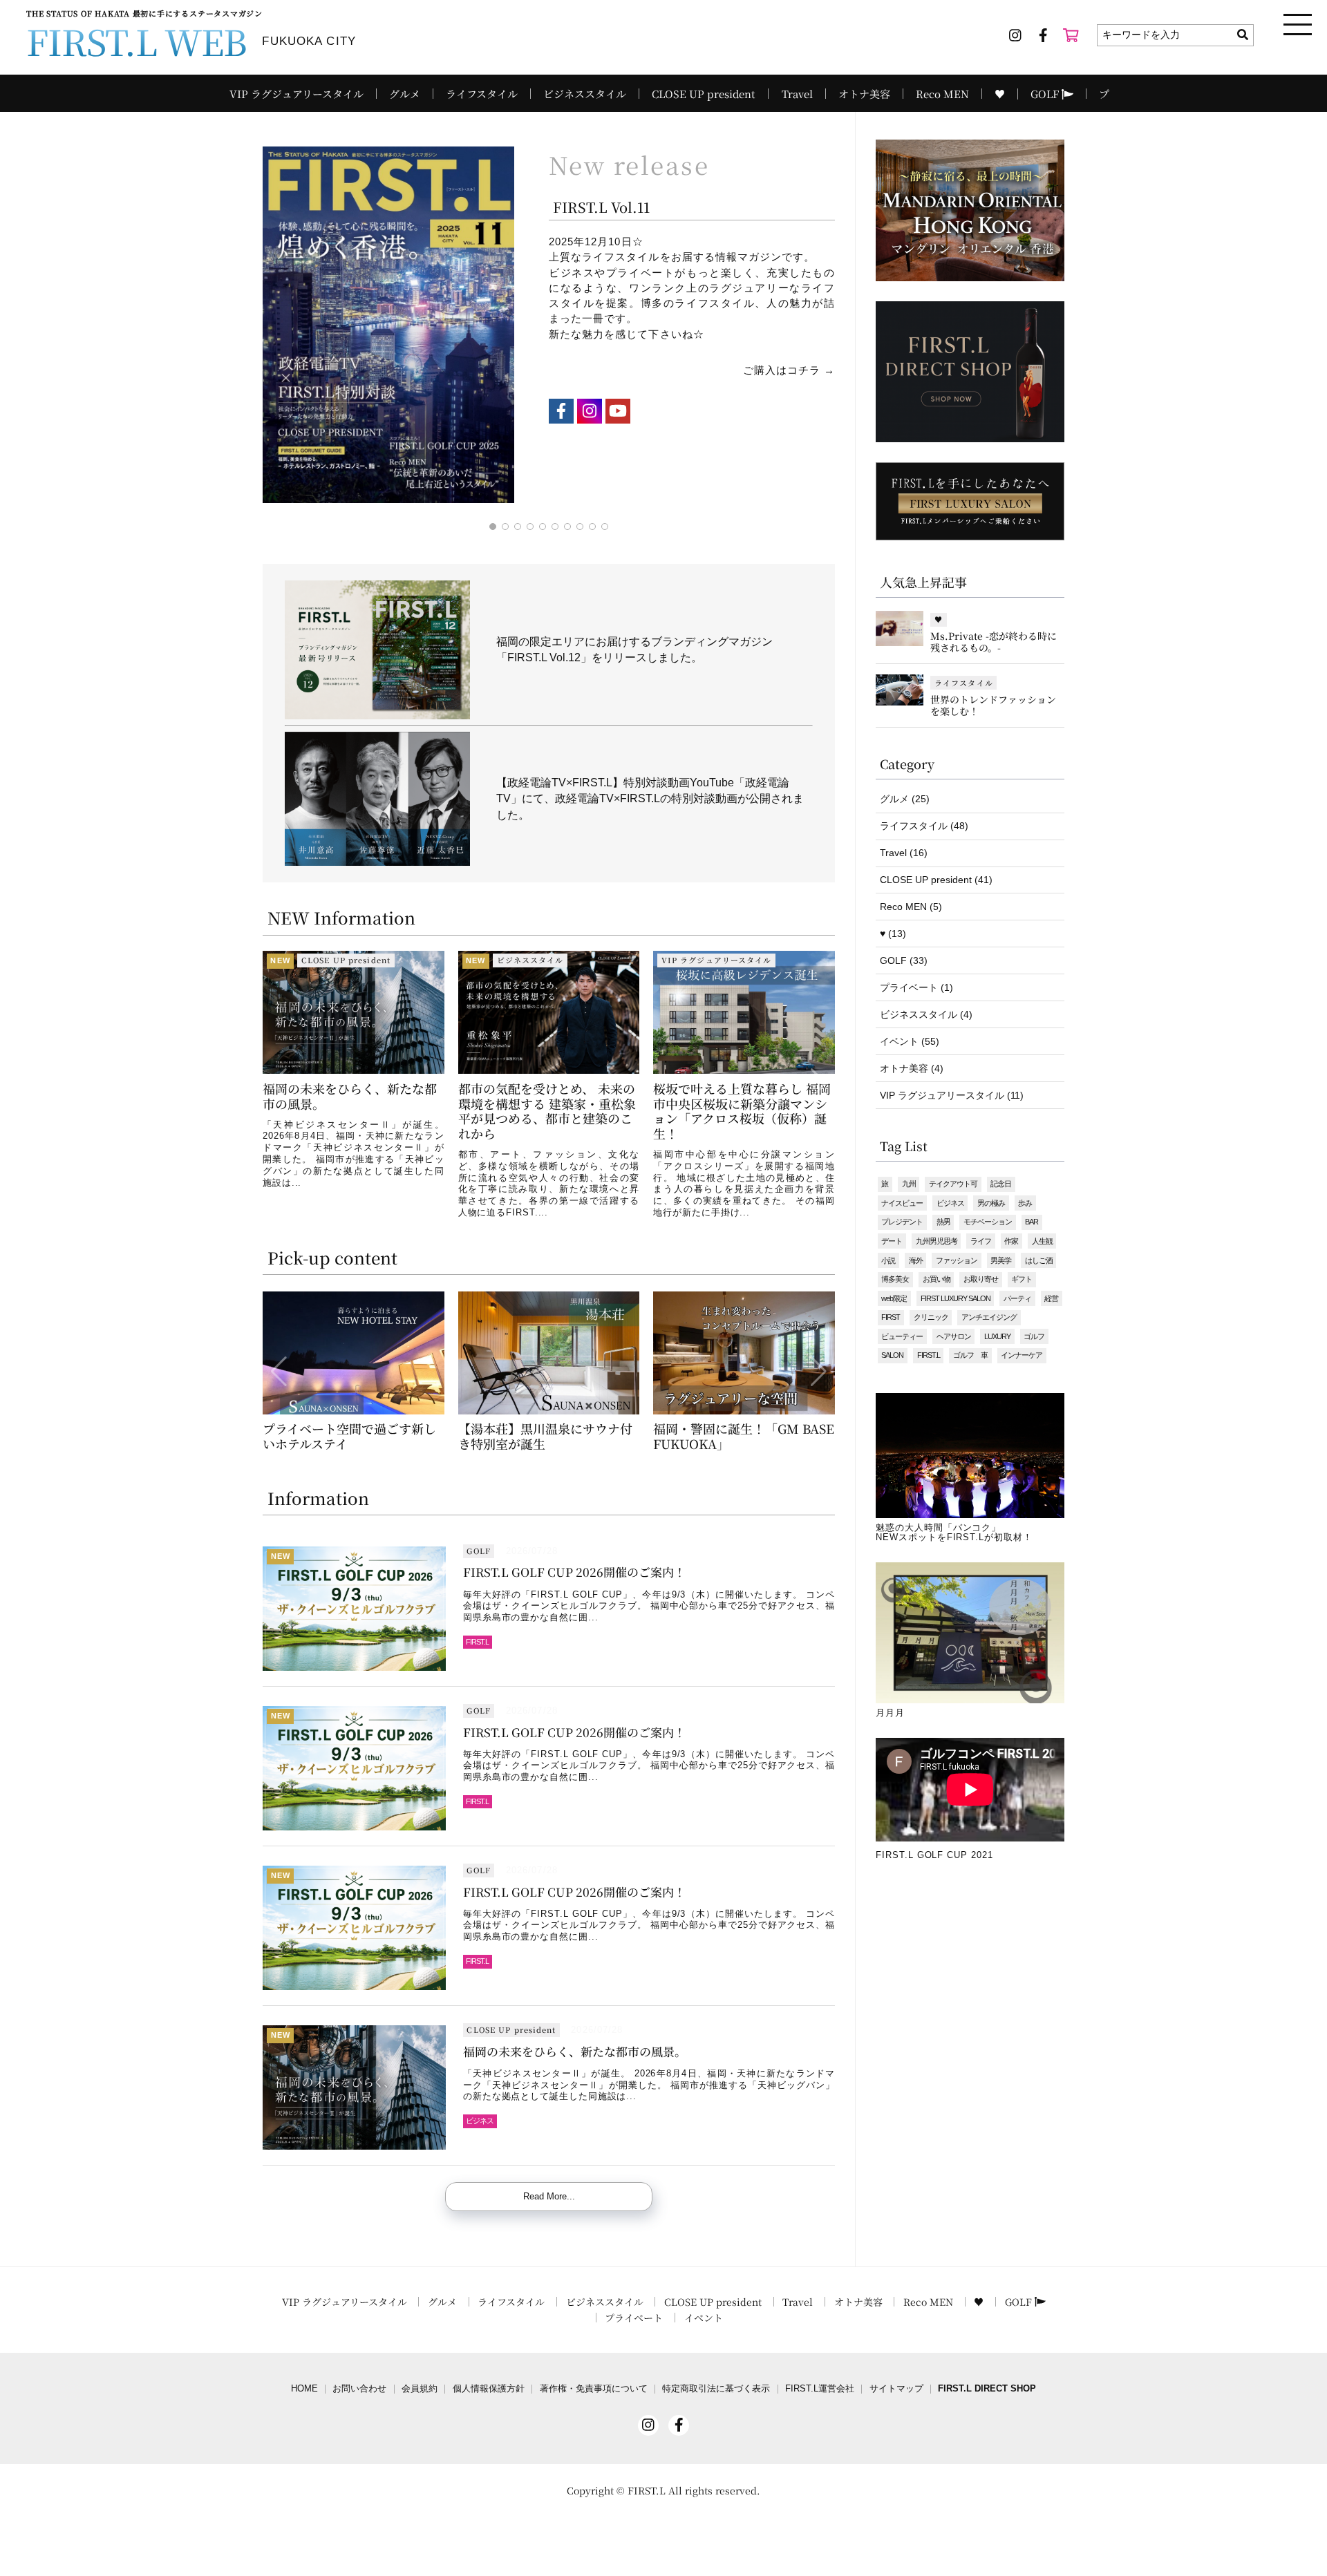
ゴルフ (1034, 1336)
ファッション (957, 1260)
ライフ (981, 1241)
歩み (1025, 1203)
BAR (1032, 1222)
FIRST (891, 1317)
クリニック (931, 1317)
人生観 (1042, 1241)
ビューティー (902, 1336)
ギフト (1022, 1279)
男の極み (991, 1203)
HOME (304, 2389)
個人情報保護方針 (489, 2389)
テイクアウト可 (953, 1184)
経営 (1051, 1298)
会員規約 (420, 2389)
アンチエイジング (989, 1317)
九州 (909, 1184)
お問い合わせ (359, 2389)
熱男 (943, 1222)
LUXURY (997, 1336)
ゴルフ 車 (970, 1355)
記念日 (1001, 1184)
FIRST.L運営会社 (820, 2389)
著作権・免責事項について (594, 2389)
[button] (279, 1083)
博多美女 (895, 1279)
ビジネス (950, 1203)
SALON (892, 1355)
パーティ (1017, 1298)
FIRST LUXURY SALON (956, 1298)
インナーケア (1022, 1355)
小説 (888, 1260)
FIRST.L (929, 1355)
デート (892, 1241)
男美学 (1001, 1260)
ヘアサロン (954, 1336)
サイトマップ (896, 2389)
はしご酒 (1039, 1260)
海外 (916, 1260)
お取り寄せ (981, 1279)
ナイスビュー (902, 1203)
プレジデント (902, 1222)
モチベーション (988, 1222)
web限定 (894, 1298)
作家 (1011, 1241)
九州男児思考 (937, 1241)
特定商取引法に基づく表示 (716, 2389)
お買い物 (937, 1279)
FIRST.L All (655, 2490)
